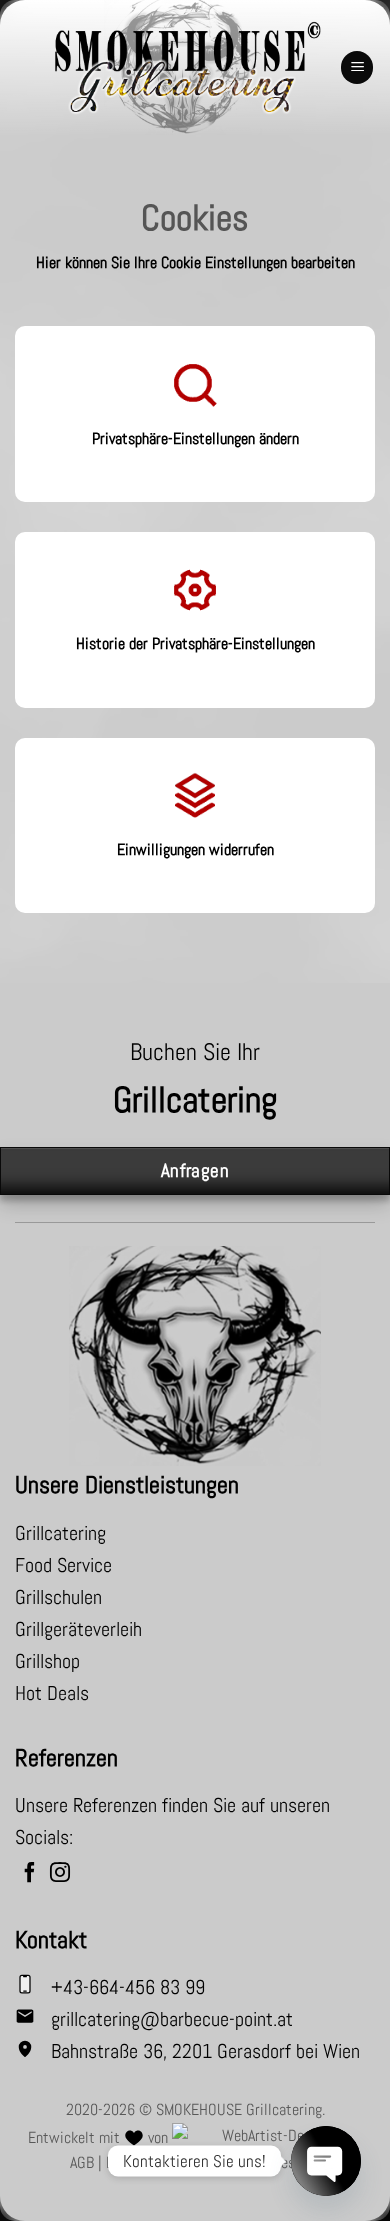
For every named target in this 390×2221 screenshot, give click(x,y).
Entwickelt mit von (100, 2137)
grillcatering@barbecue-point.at (172, 2019)
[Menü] (357, 67)
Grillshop (47, 1661)
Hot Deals (52, 1693)
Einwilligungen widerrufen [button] (195, 849)
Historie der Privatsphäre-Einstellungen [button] (195, 643)
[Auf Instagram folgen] (60, 1874)
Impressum (287, 2162)
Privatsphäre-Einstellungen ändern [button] (195, 438)
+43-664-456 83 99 (128, 1987)
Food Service (63, 1565)
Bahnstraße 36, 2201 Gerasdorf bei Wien (205, 2051)
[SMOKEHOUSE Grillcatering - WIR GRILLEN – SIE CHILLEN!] (187, 67)
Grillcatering (60, 1533)
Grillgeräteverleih (78, 1629)
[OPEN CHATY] (326, 2161)
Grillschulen (58, 1597)
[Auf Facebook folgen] (30, 1874)
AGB (82, 2162)
